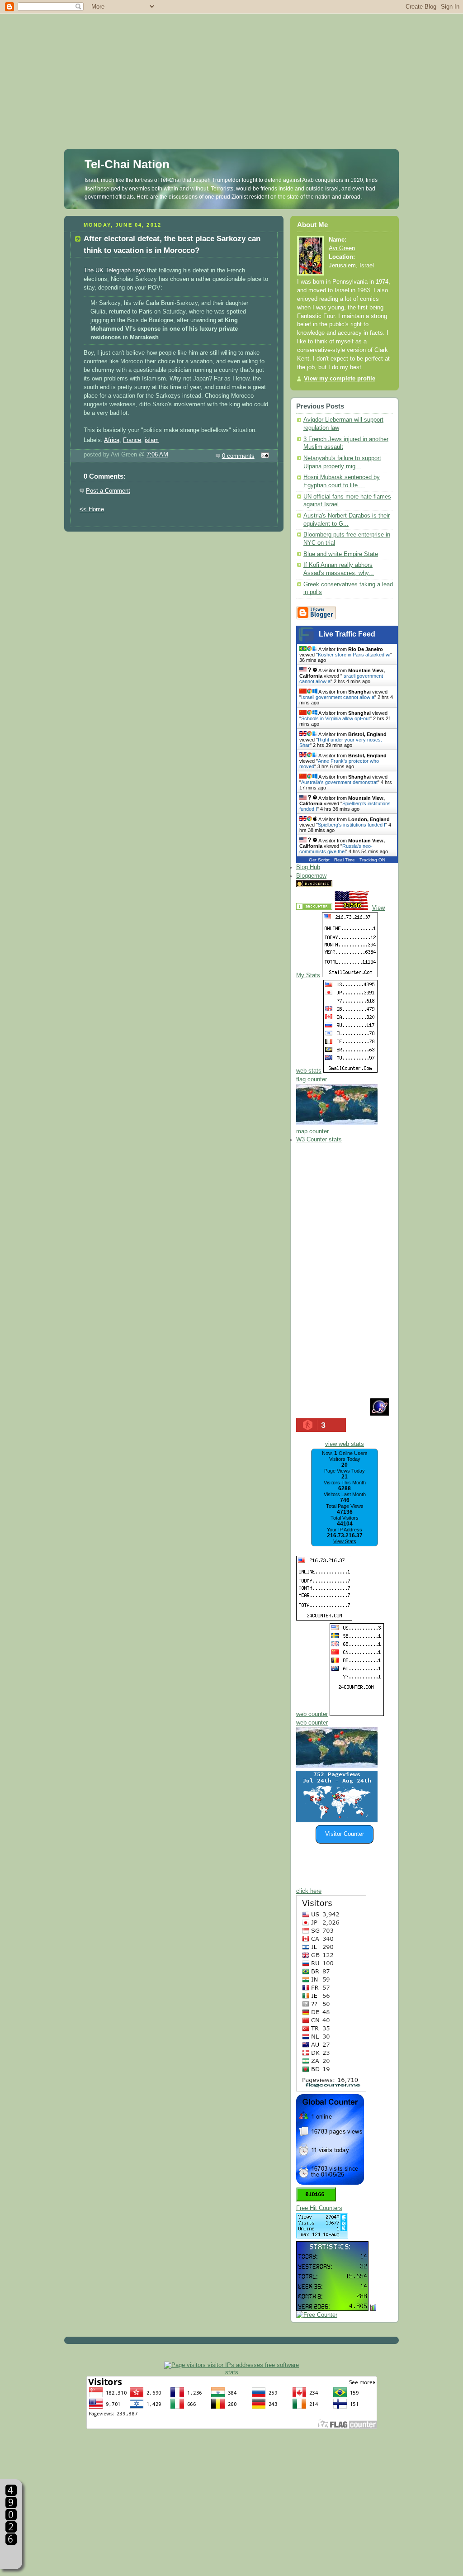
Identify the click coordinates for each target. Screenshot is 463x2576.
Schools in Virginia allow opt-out (335, 718)
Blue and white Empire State (341, 554)
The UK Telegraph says (114, 271)
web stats (309, 1071)
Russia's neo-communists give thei (336, 849)
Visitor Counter (345, 1834)
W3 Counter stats (319, 1140)
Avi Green (342, 248)
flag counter (312, 1079)
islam (152, 440)
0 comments (238, 456)
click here (309, 1891)
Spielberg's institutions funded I (352, 825)
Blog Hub (308, 867)
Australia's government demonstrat (339, 782)
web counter (312, 1714)
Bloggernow (311, 876)
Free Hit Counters (319, 2208)
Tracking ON (372, 860)
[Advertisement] (231, 63)
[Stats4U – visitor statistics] (332, 2306)
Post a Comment (108, 491)
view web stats (345, 1444)
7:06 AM (157, 455)
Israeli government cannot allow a (338, 697)
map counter (312, 1131)
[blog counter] (337, 1766)
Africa (112, 440)
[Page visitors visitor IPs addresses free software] (231, 2365)
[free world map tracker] (337, 1123)
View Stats (345, 1541)
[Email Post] (264, 456)
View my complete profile (340, 379)
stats (232, 2372)
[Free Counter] (350, 885)
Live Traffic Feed (347, 634)
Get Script (319, 860)
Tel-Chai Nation (127, 164)
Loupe (11, 2556)
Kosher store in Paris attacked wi (354, 655)
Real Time (345, 860)
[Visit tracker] (337, 1820)
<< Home (92, 509)
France (132, 440)
